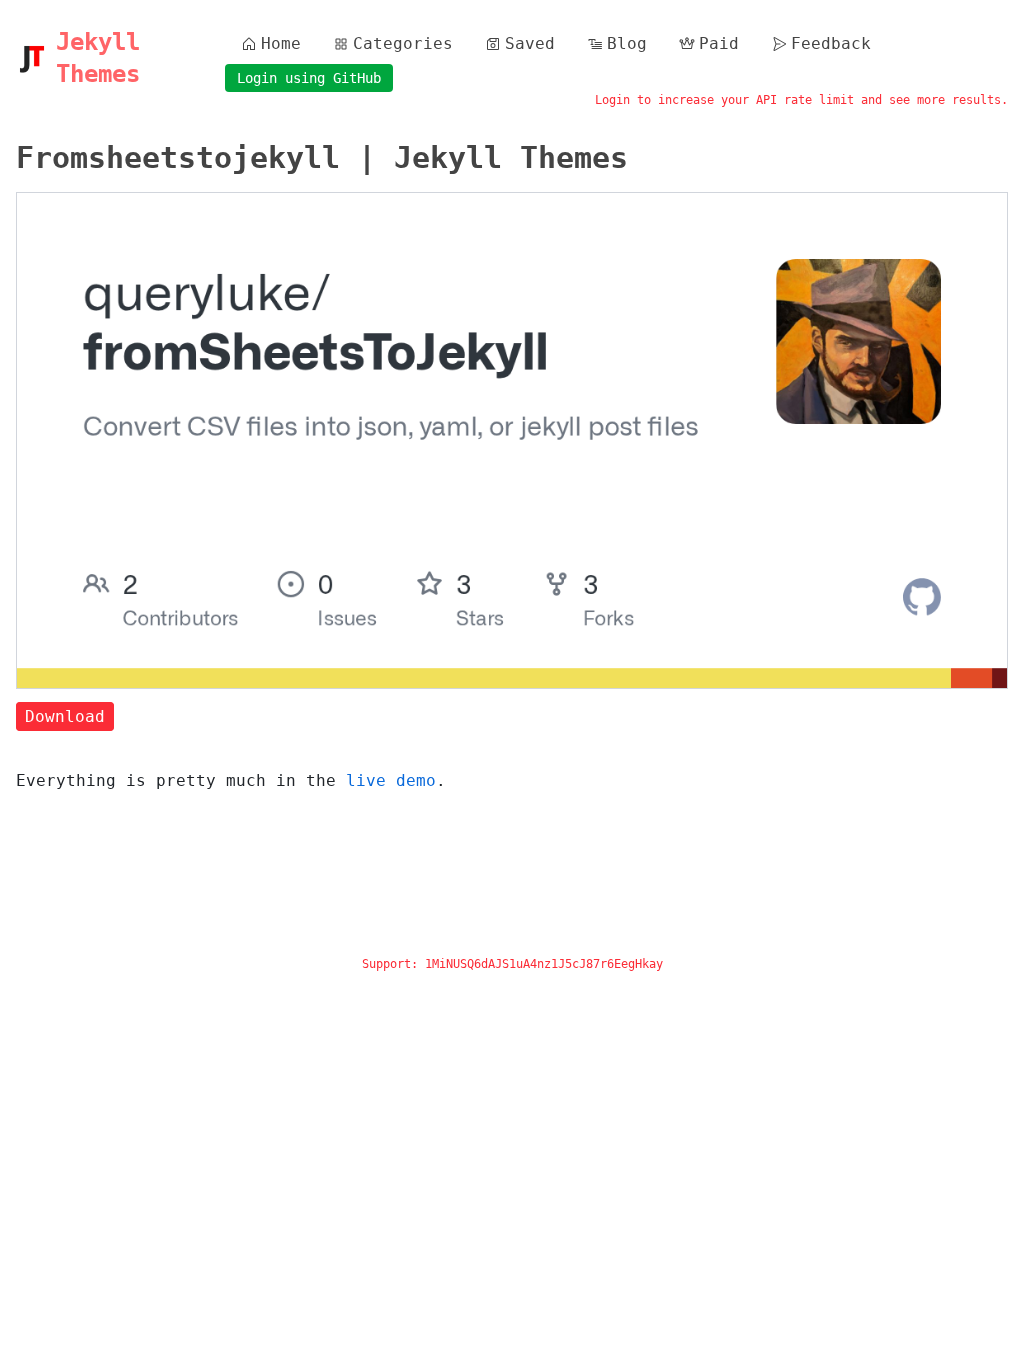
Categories (403, 43)
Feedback (831, 43)
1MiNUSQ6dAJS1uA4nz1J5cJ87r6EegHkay (544, 964)
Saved (530, 43)
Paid (719, 43)
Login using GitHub (309, 78)
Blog (627, 43)
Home (281, 43)
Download (65, 716)
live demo (391, 780)
